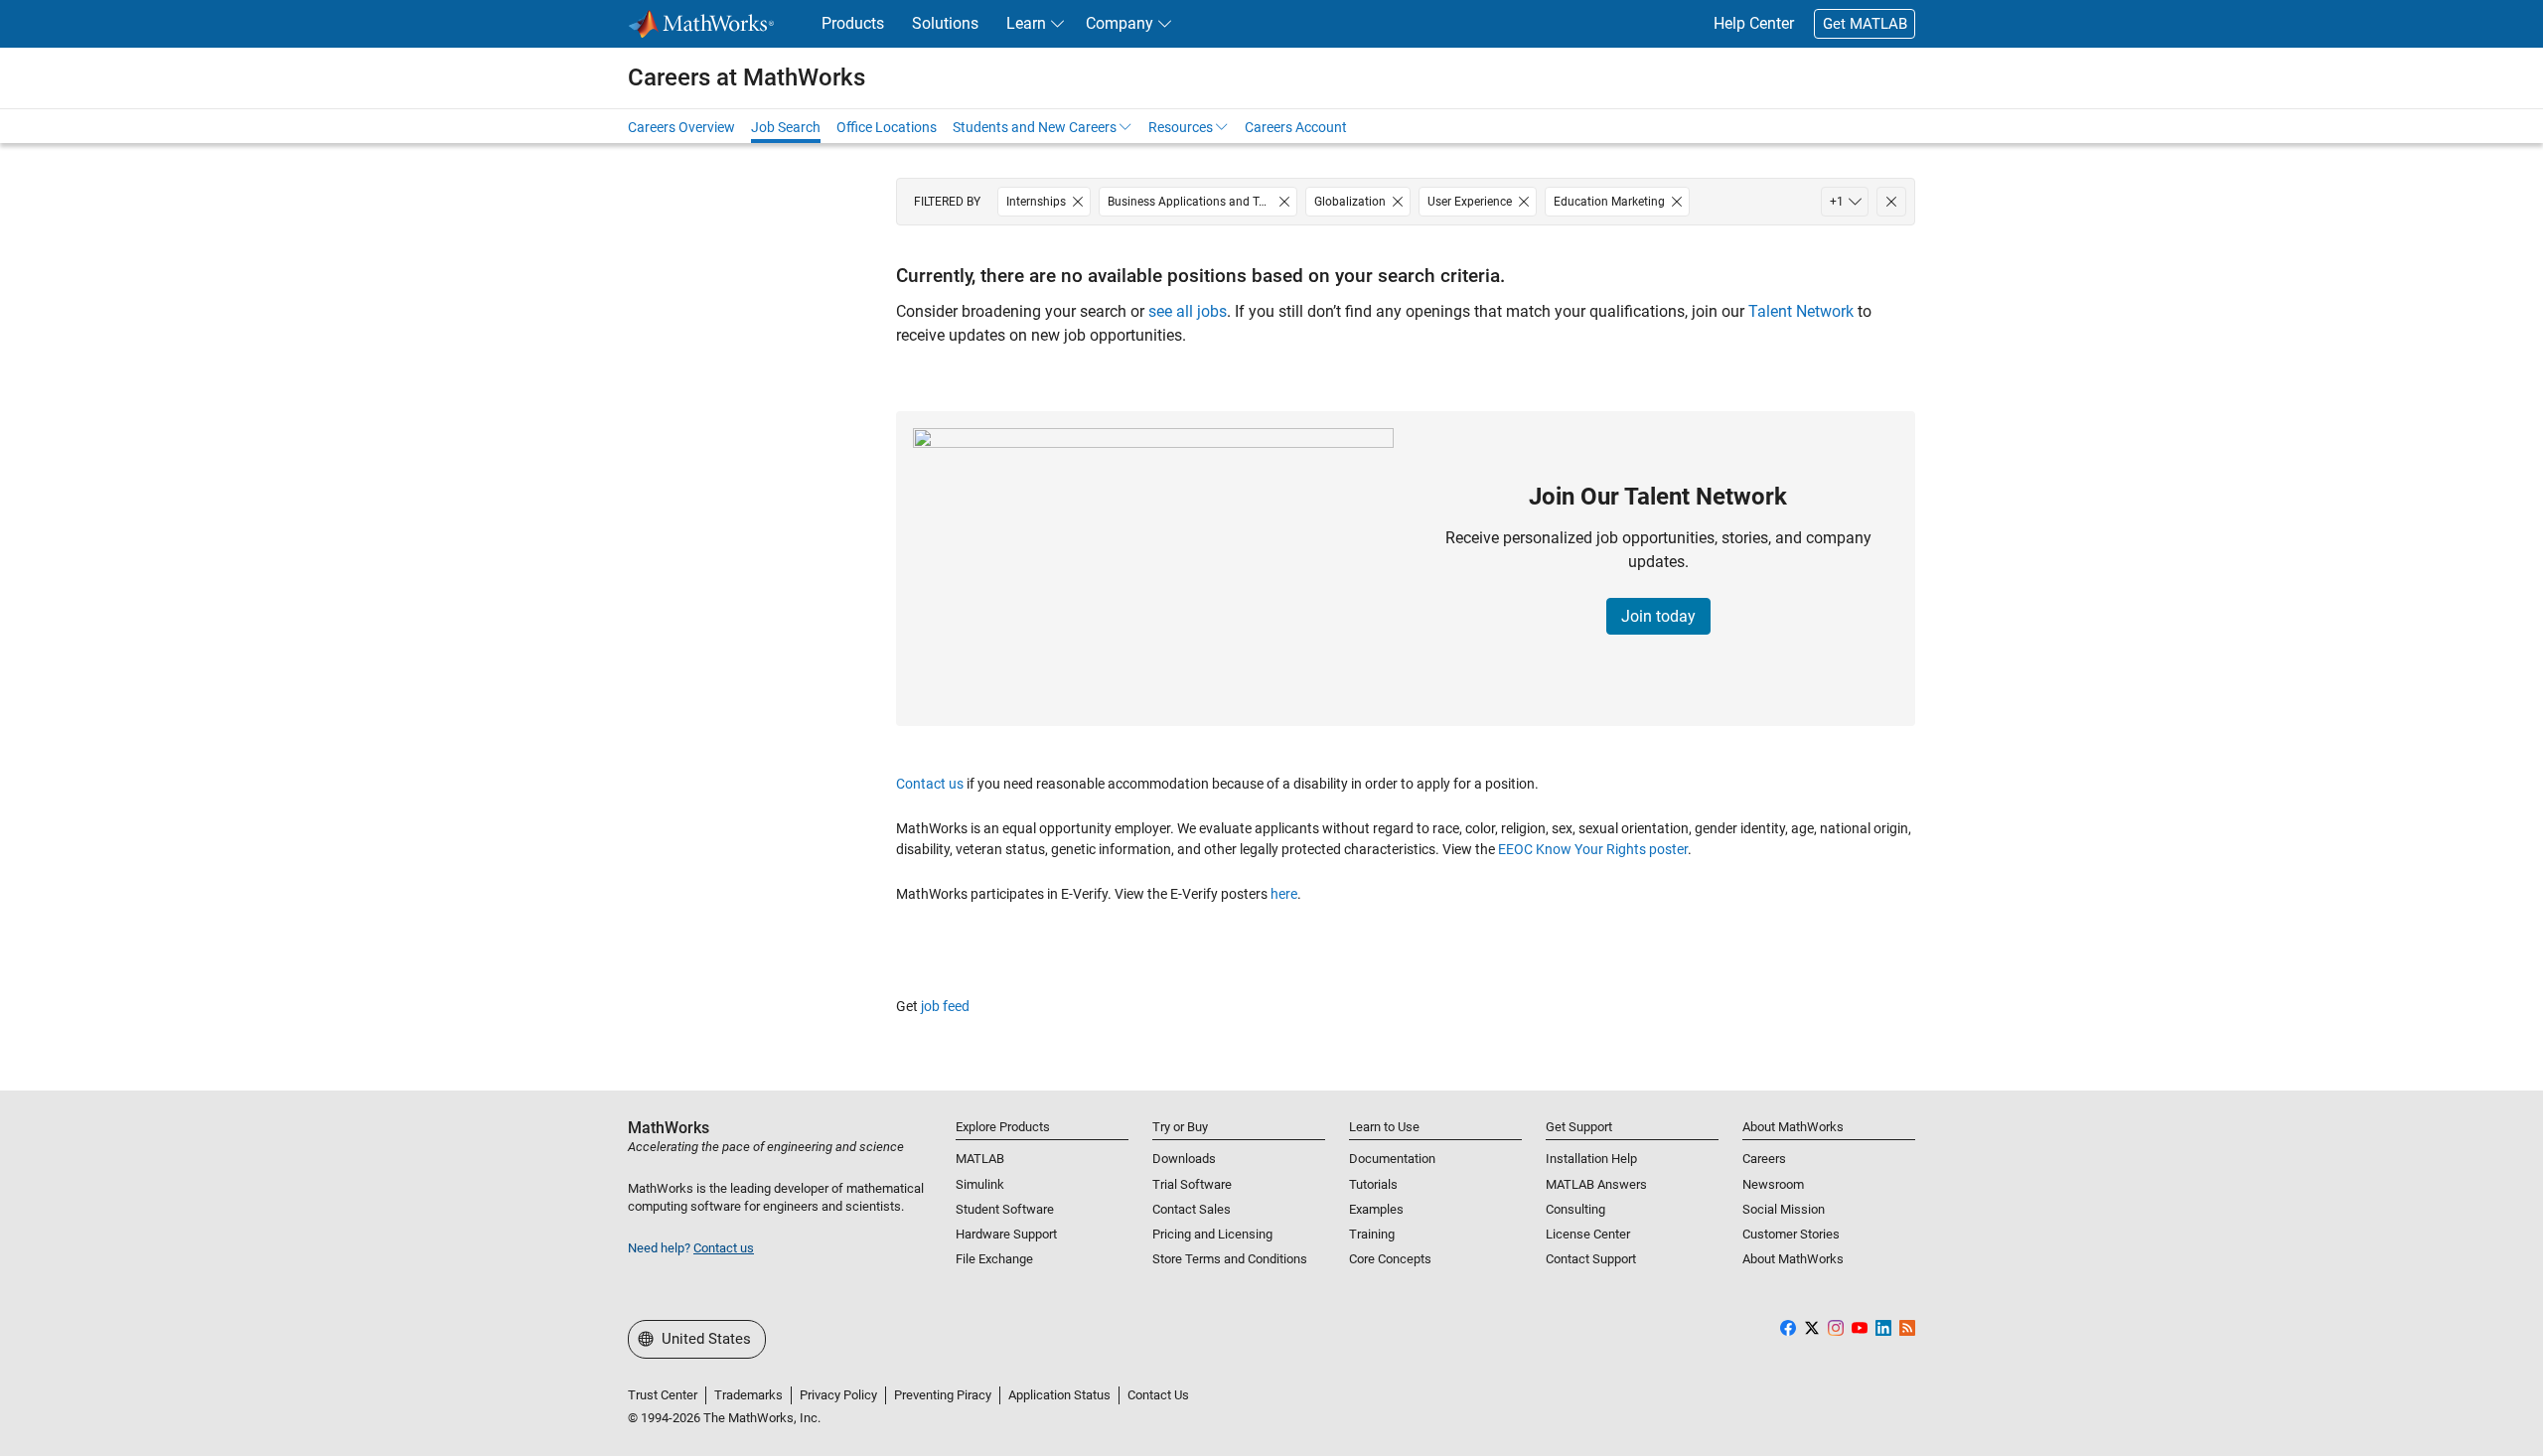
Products (853, 23)
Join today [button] (1658, 616)
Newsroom (1773, 1184)
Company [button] (1120, 23)
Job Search (786, 127)
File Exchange (994, 1259)
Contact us (930, 784)
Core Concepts (1390, 1259)
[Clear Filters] (1891, 202)
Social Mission (1784, 1209)
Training (1372, 1234)
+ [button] (1837, 202)
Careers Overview (681, 127)
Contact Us (1158, 1395)
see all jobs (1188, 311)
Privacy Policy (838, 1395)
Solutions (945, 23)
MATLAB (980, 1159)
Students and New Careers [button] (1035, 127)
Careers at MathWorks (747, 77)
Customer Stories (1791, 1234)
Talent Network (1801, 311)
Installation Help (1591, 1159)
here (1284, 894)
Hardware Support (1006, 1234)
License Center (1588, 1234)
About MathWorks (1793, 1259)
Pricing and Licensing (1212, 1234)
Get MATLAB (1865, 24)
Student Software (1005, 1209)
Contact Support (1591, 1259)
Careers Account (1296, 127)
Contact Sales (1192, 1209)
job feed (945, 1006)
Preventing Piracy (943, 1395)
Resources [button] (1181, 127)
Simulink (980, 1184)
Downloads (1184, 1159)
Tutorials (1373, 1184)
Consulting (1575, 1209)
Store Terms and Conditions (1230, 1259)
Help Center (1754, 23)
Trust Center (663, 1395)
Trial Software (1192, 1184)
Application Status (1059, 1395)
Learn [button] (1026, 23)
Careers (1764, 1159)
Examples (1376, 1209)
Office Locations (887, 127)
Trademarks (748, 1395)
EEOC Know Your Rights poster (1593, 849)
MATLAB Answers (1596, 1184)
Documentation (1392, 1159)
